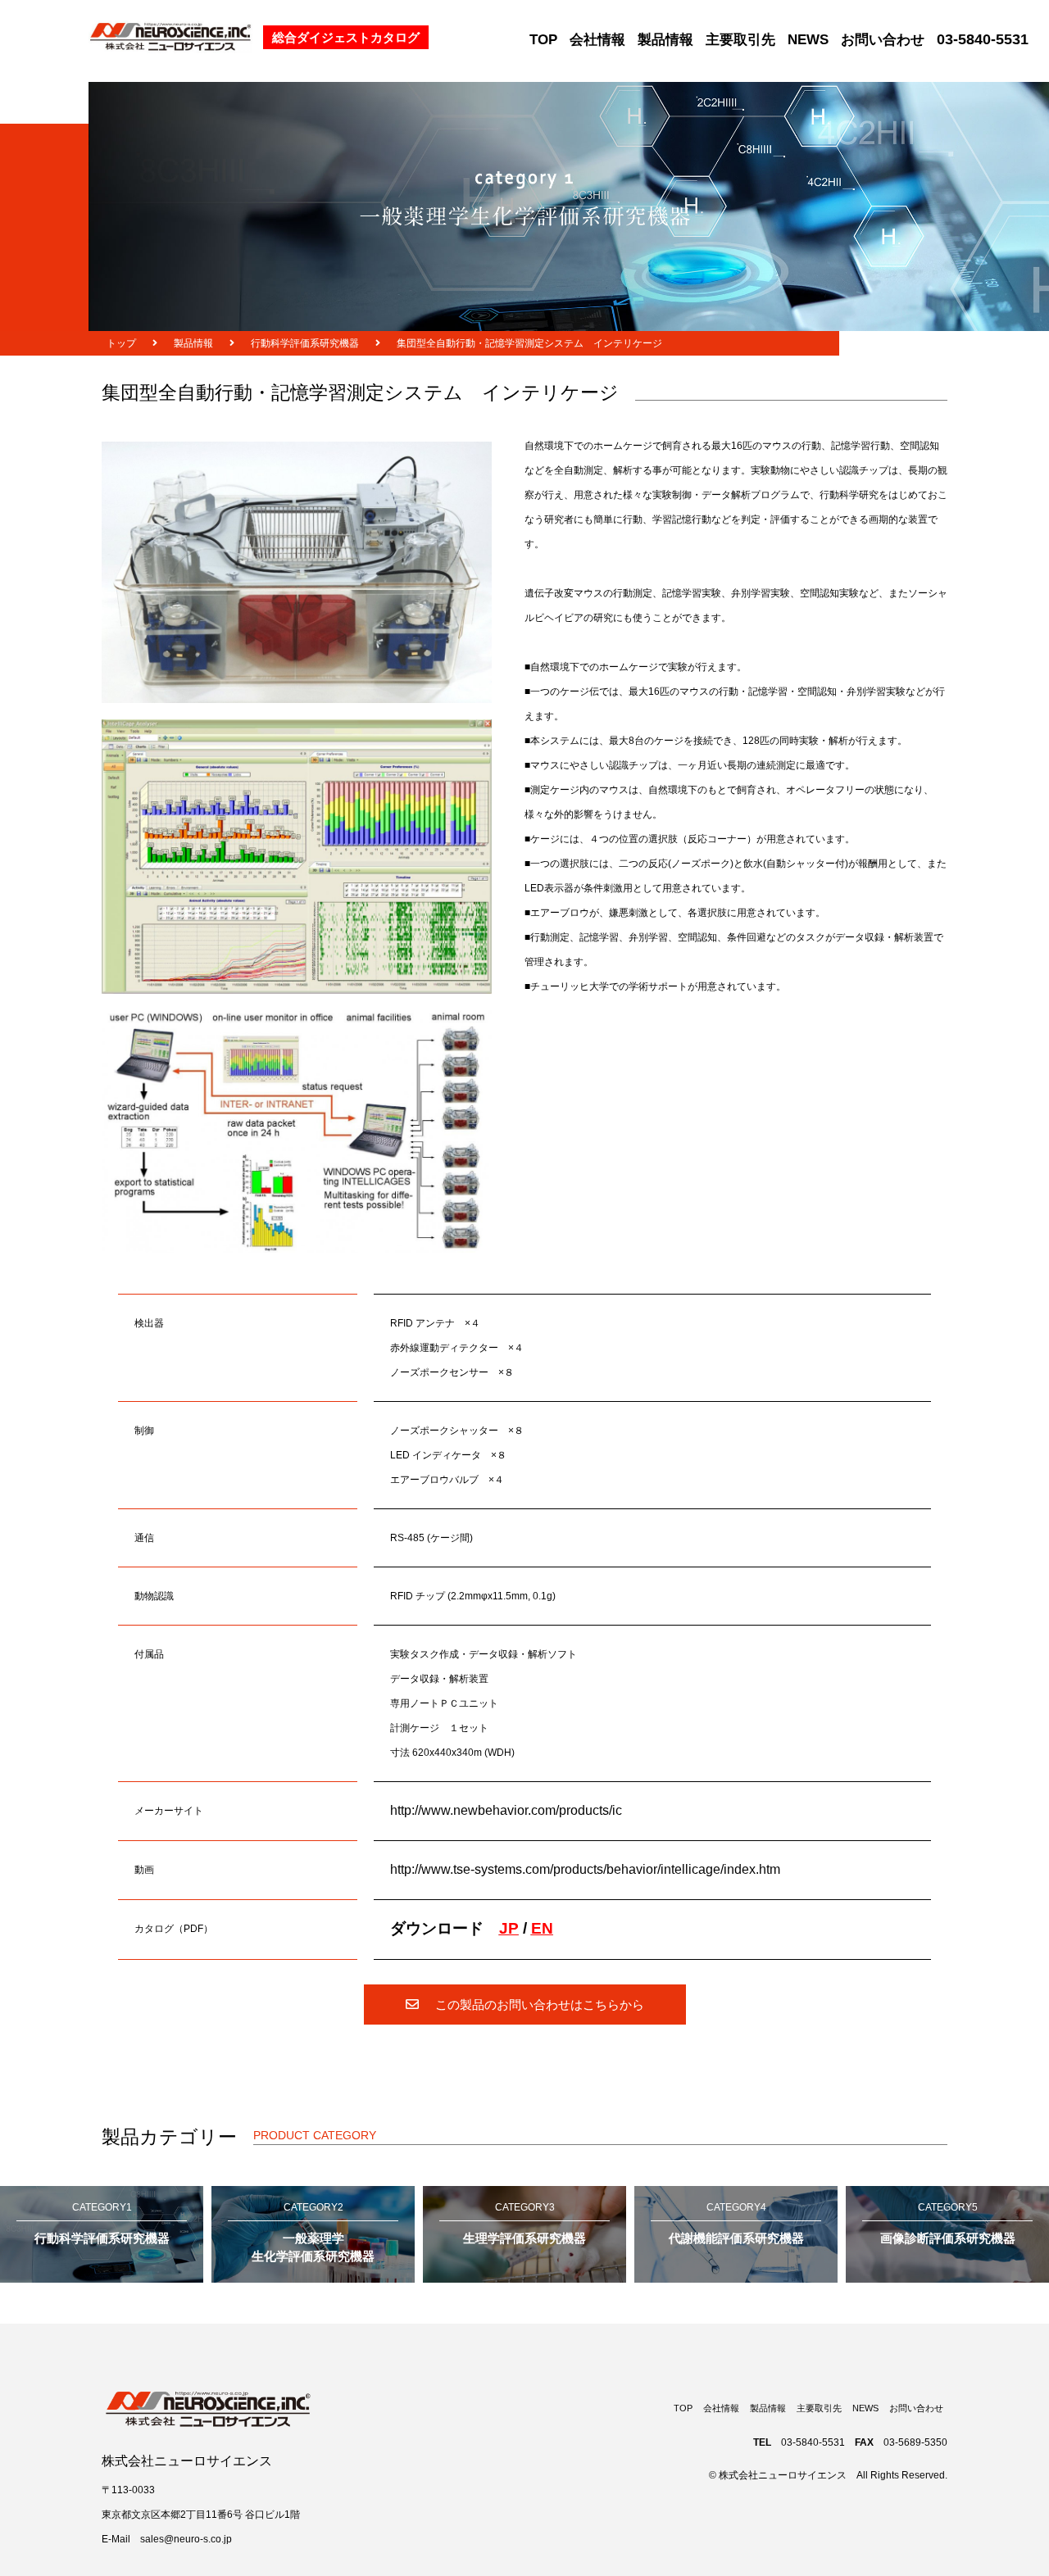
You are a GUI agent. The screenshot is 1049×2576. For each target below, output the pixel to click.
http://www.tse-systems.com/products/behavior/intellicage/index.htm (585, 1869)
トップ (121, 343)
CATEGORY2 (313, 2233)
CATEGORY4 (736, 2223)
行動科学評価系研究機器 (305, 343)
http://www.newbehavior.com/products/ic (506, 1810)
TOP (543, 40)
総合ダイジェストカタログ (346, 37)
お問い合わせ (883, 40)
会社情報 (597, 40)
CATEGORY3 (524, 2223)
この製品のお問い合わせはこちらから (540, 2005)
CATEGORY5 (948, 2223)
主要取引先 (740, 40)
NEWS (808, 40)
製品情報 (665, 40)
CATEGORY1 (102, 2223)
